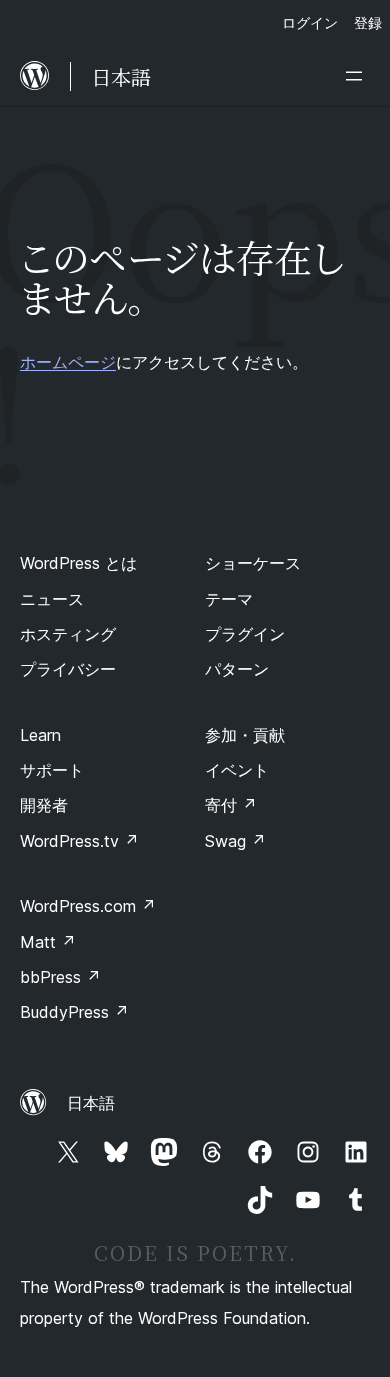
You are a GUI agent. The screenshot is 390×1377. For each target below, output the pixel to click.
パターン (237, 669)
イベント (237, 770)
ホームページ (68, 362)
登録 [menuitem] (368, 22)
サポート (52, 770)
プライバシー (68, 669)
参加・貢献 (245, 735)
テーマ (229, 599)
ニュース (52, 599)
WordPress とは (78, 563)
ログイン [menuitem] (310, 22)
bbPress (60, 977)
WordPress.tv (79, 841)
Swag (235, 841)
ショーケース (253, 563)
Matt (48, 942)
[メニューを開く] (358, 76)
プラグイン (245, 634)
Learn (40, 735)
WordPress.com (88, 906)
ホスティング (68, 634)
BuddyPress (74, 1012)
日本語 (91, 1103)
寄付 (231, 805)
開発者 (44, 805)
